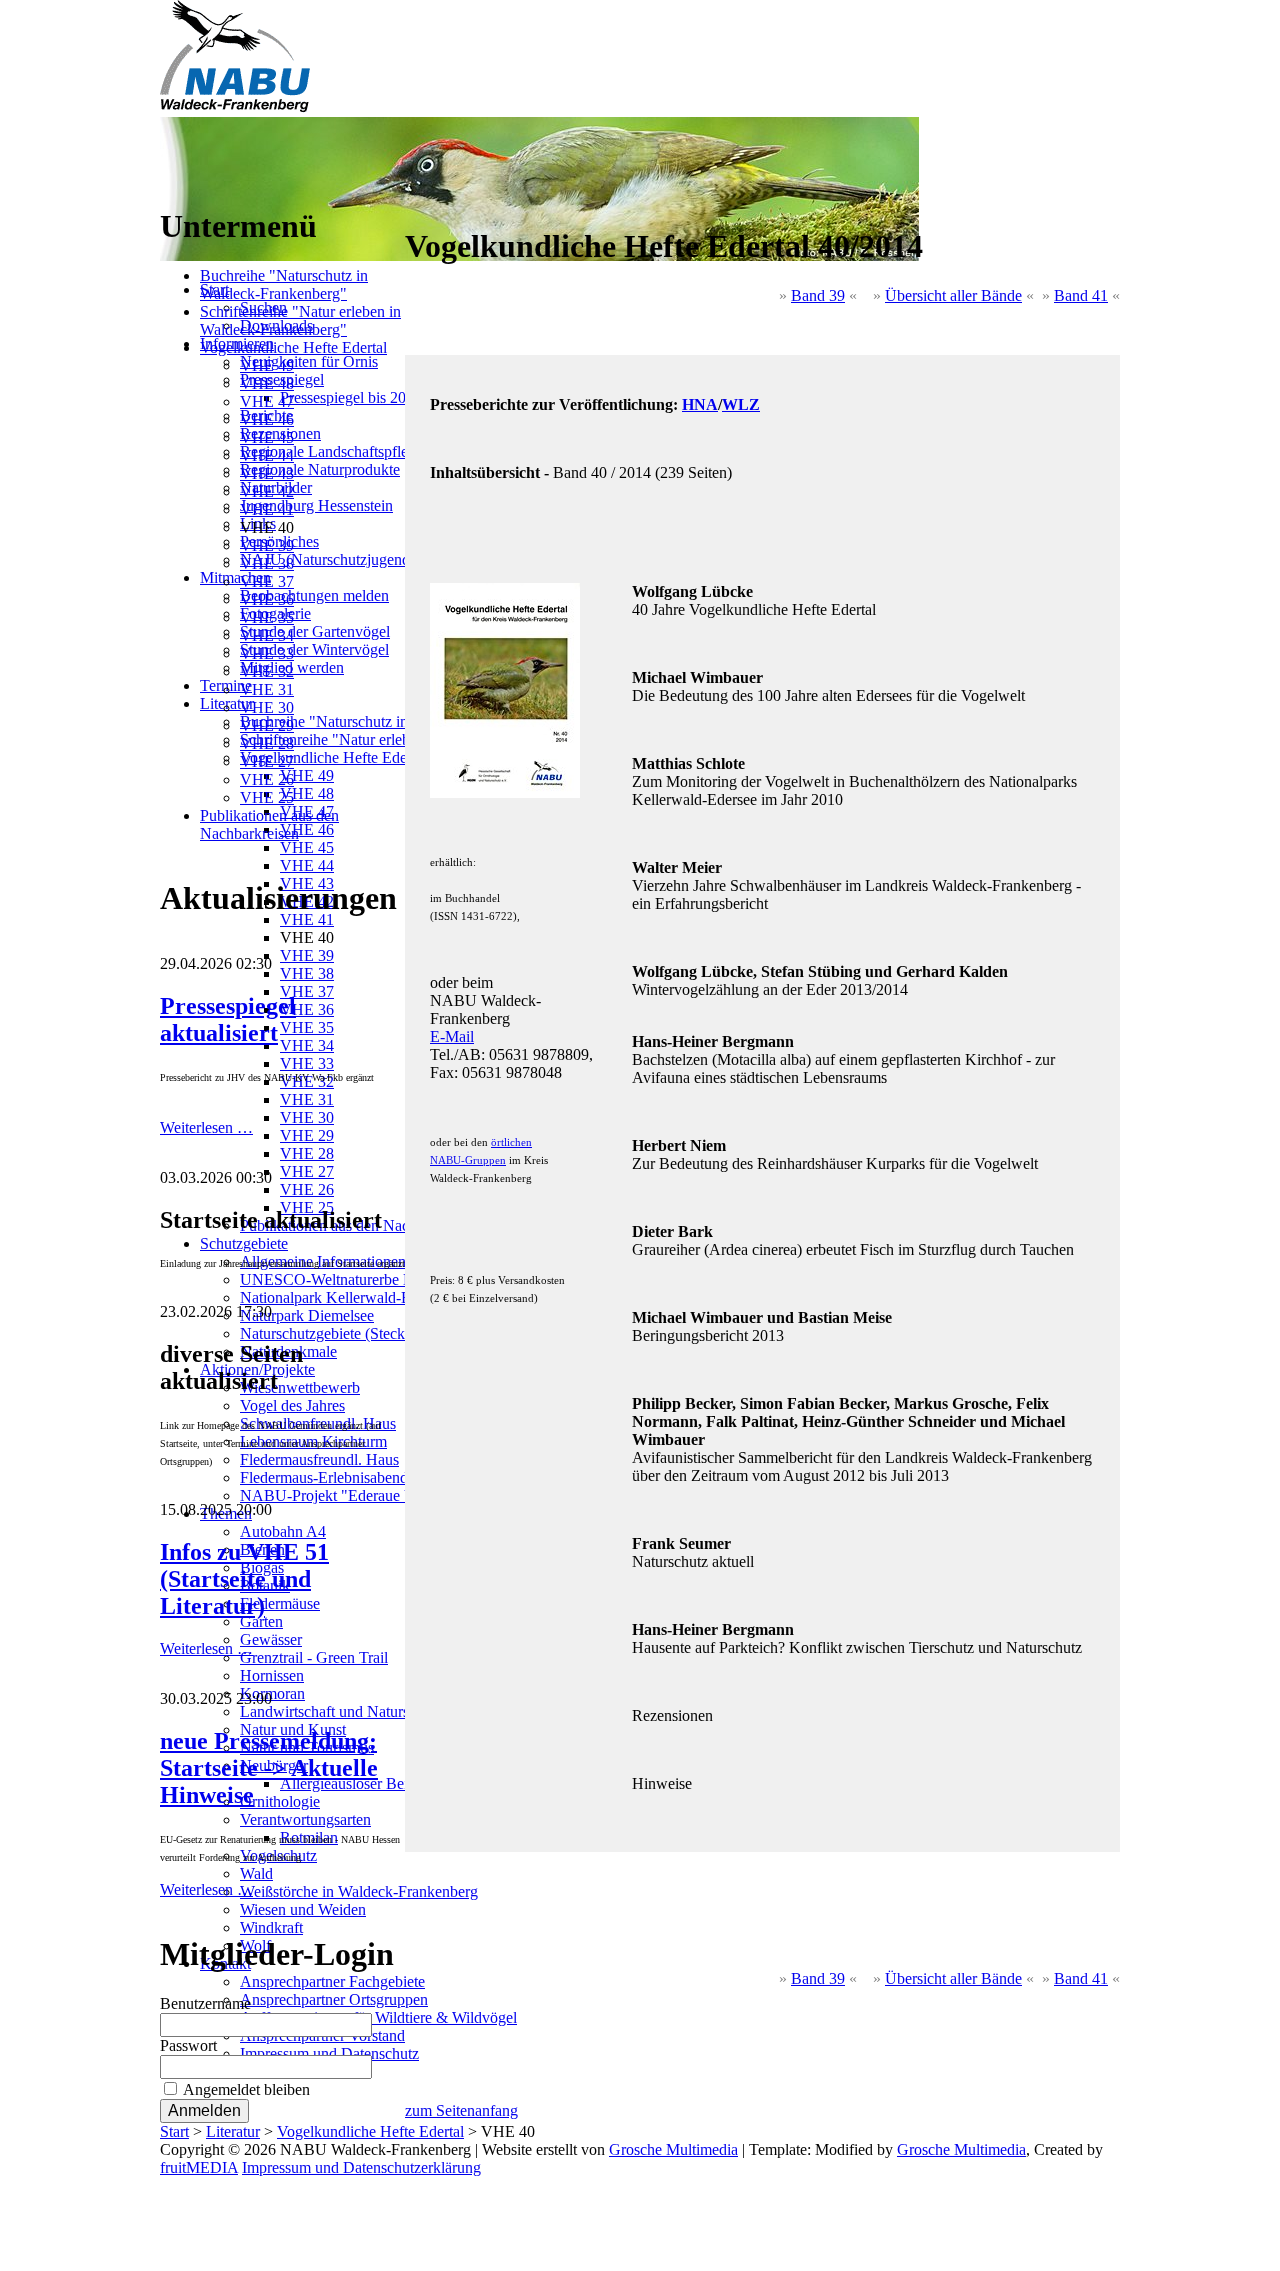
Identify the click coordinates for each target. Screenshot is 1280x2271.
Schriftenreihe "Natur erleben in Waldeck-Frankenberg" (300, 320)
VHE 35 (267, 617)
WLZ (741, 404)
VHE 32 (267, 671)
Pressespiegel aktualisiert (228, 1019)
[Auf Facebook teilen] (453, 197)
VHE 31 (267, 689)
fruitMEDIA (199, 2167)
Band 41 (1081, 295)
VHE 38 (267, 563)
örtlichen (511, 1142)
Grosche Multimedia (673, 2149)
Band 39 (818, 295)
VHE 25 (267, 797)
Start (174, 2131)
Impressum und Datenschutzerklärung (361, 2167)
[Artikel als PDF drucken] (433, 197)
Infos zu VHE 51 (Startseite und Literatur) (244, 1579)
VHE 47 (267, 401)
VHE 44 (267, 455)
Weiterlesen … (206, 1127)
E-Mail (452, 1036)
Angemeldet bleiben (246, 2089)
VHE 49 (267, 365)
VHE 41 (267, 509)
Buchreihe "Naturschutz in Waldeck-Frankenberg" (284, 284)
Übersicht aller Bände (953, 295)
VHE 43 (267, 473)
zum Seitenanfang (461, 2110)
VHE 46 (267, 419)
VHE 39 (267, 545)
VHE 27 (267, 761)
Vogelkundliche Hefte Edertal (293, 347)
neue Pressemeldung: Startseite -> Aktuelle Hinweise (269, 1768)
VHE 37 (267, 581)
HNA (700, 404)
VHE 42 (267, 491)
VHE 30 (267, 707)
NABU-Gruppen (468, 1160)
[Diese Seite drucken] (413, 197)
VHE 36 (267, 599)
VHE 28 (267, 743)
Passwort (188, 2045)
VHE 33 (267, 653)
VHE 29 (267, 725)
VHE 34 (267, 635)
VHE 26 (267, 779)
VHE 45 (267, 437)
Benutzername (205, 2003)
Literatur (233, 2131)
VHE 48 (267, 383)
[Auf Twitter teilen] (473, 197)
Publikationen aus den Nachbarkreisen (269, 824)
